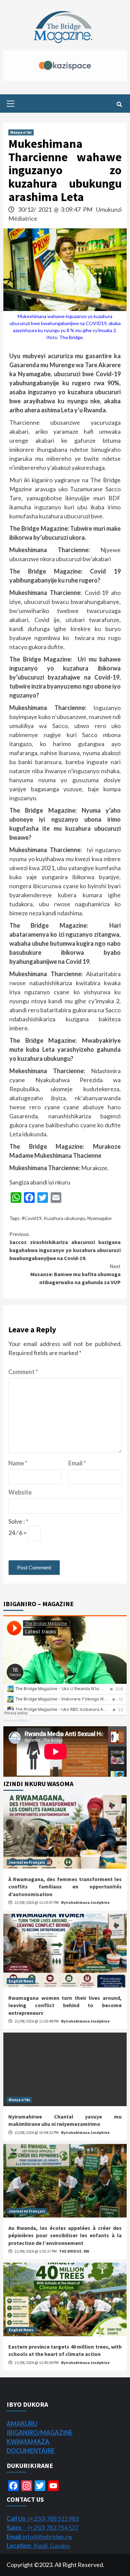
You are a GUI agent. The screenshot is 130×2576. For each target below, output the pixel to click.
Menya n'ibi (21, 132)
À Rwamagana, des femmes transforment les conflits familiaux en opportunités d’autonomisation (65, 1887)
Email (77, 1463)
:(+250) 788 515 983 (43, 2518)
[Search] (119, 104)
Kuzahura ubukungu (64, 1218)
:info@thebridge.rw (39, 2537)
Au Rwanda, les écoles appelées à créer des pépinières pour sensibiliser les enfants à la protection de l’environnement (65, 2235)
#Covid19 (32, 1218)
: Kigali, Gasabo (38, 2546)
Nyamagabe (99, 1218)
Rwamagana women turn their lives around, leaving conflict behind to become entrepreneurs (65, 2005)
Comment (23, 1372)
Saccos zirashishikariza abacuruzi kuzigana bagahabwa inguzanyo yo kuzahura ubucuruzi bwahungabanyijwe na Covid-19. (65, 1246)
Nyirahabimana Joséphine (85, 1902)
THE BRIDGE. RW (74, 2251)
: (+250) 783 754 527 (42, 2528)
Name (18, 1463)
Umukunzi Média (16, 1720)
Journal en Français (27, 1862)
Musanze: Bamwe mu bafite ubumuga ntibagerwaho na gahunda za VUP (75, 1274)
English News (21, 1981)
